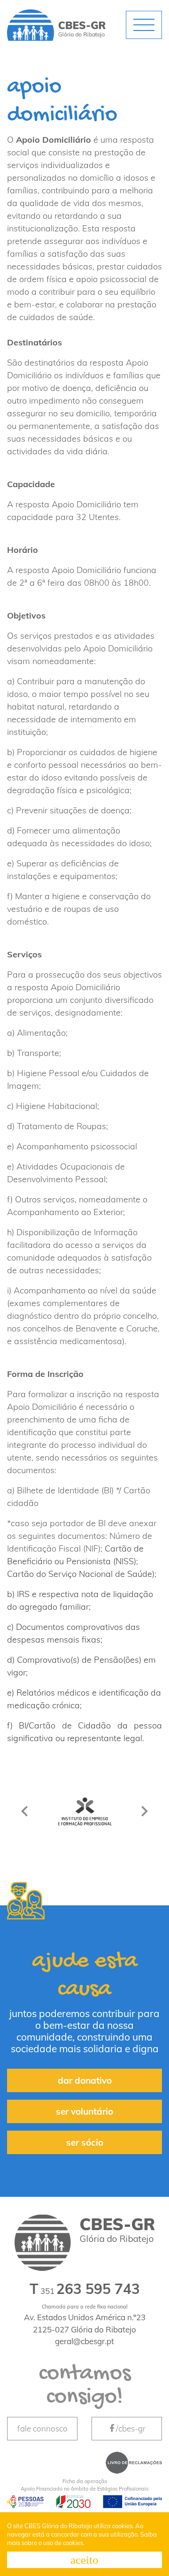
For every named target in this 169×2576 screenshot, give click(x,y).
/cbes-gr (131, 2428)
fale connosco (42, 2428)
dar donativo (85, 2080)
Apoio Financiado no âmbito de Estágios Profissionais (84, 2485)
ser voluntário (84, 2111)
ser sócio (85, 2142)
